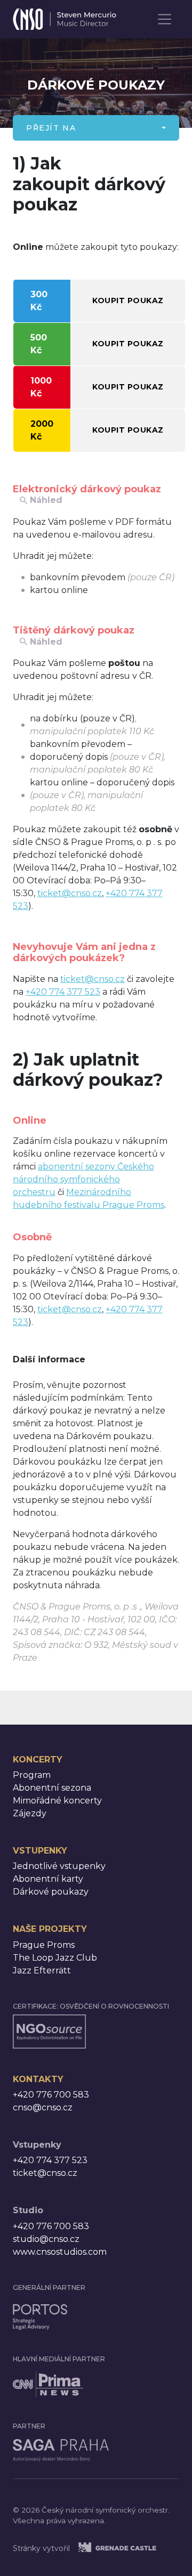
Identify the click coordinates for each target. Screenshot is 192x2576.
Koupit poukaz (128, 300)
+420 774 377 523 (63, 992)
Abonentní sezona (52, 1788)
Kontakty (38, 2079)
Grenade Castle (130, 2547)
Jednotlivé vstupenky (59, 1866)
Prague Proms (44, 1945)
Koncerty (38, 1760)
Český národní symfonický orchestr (65, 16)
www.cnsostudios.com (60, 2252)
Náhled (46, 500)
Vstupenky (40, 1851)
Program (32, 1775)
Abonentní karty (48, 1879)
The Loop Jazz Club (55, 1958)
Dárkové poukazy (51, 1892)
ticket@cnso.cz (70, 893)
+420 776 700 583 (51, 2095)
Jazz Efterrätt (42, 1970)
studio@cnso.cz (46, 2239)
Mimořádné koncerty (57, 1801)
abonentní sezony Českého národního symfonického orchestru (83, 1179)
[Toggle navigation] (165, 19)
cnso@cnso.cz (43, 2107)
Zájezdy (30, 1813)
